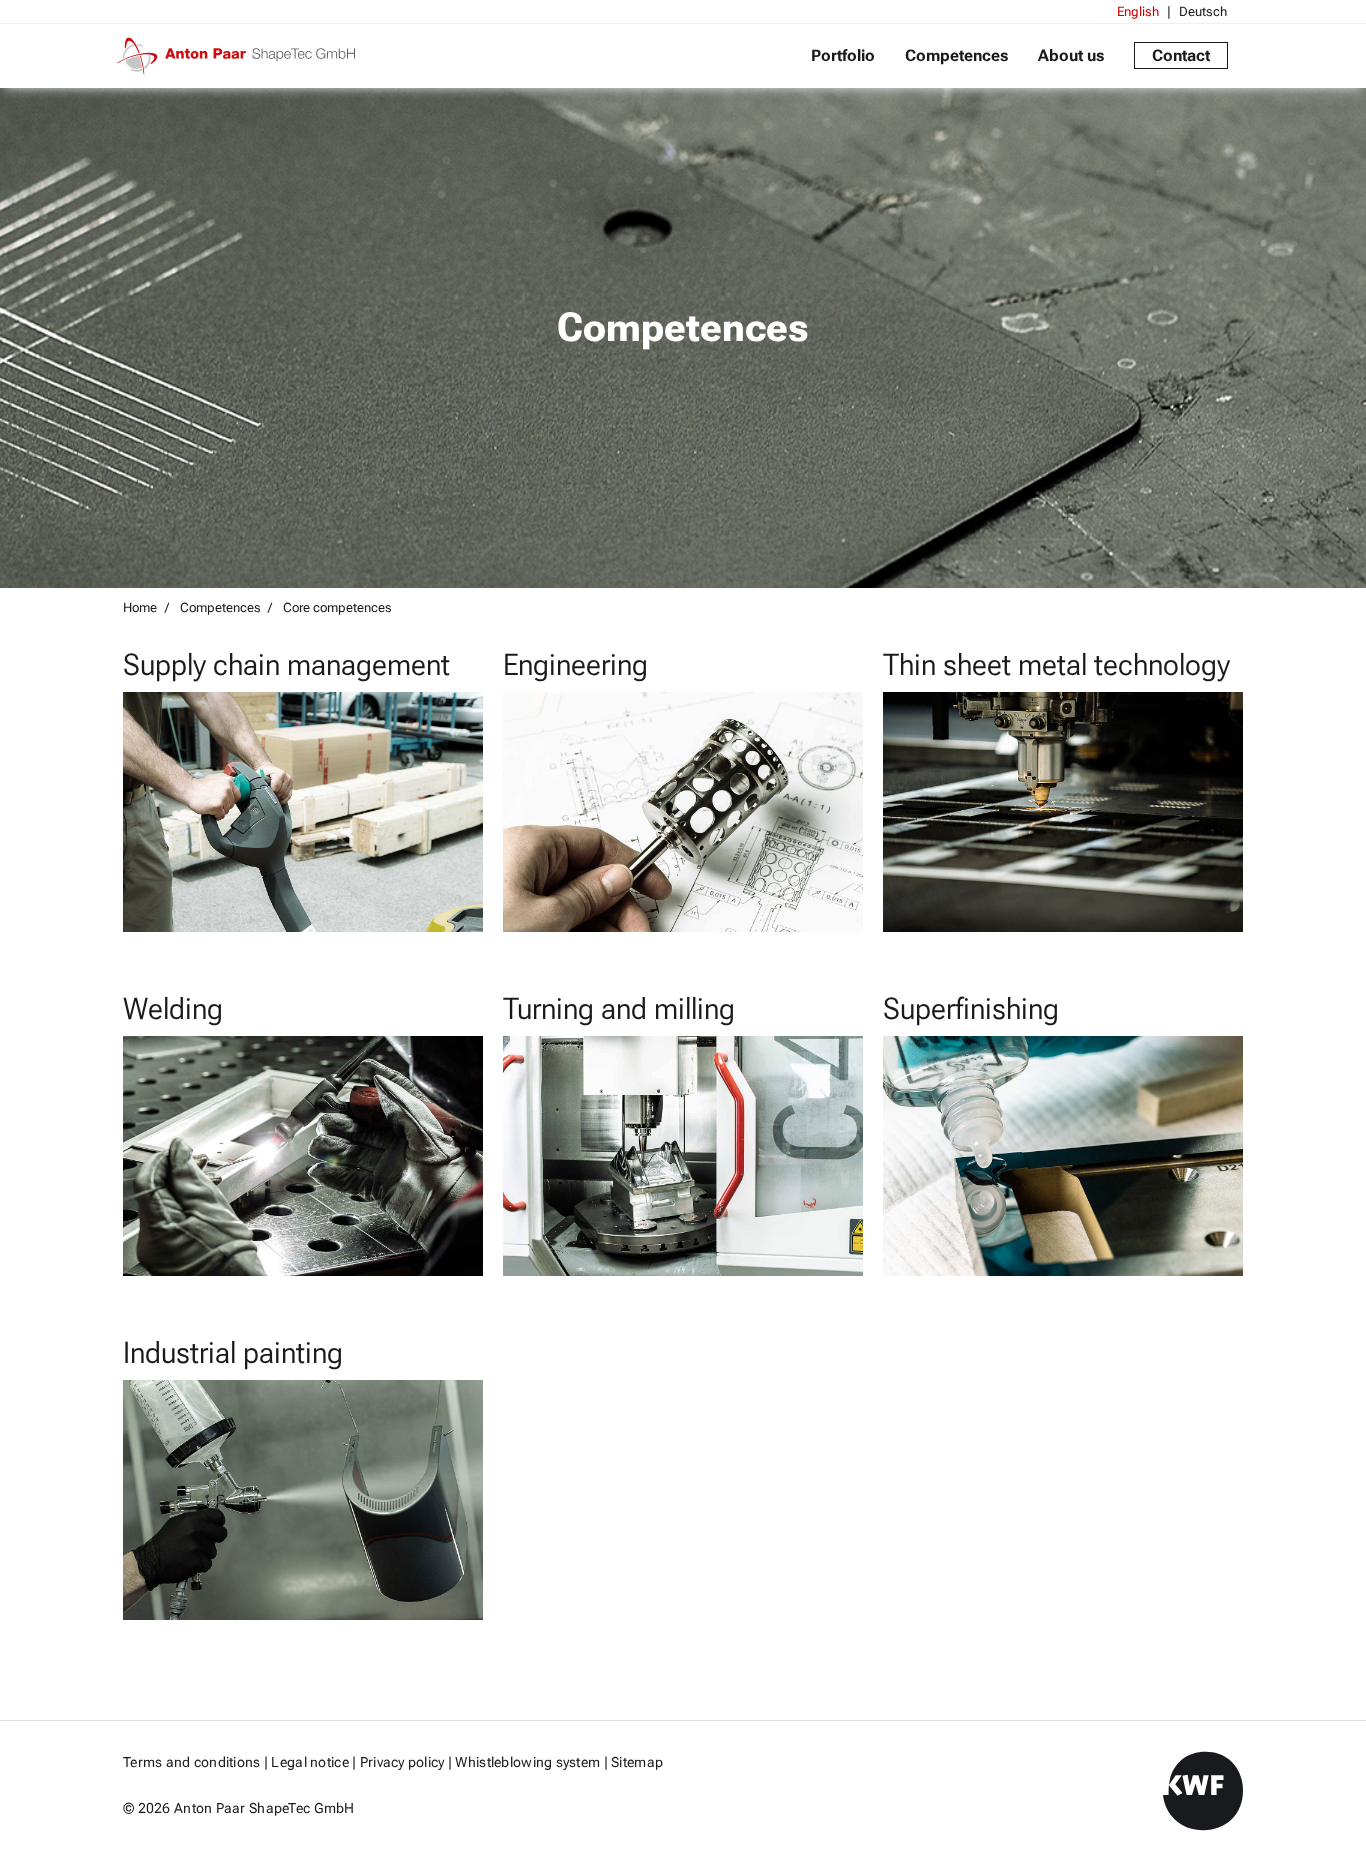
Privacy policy (402, 1762)
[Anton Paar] (243, 56)
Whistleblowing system (527, 1762)
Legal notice (309, 1762)
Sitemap (637, 1762)
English (1138, 11)
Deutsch (1203, 11)
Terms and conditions (192, 1762)
